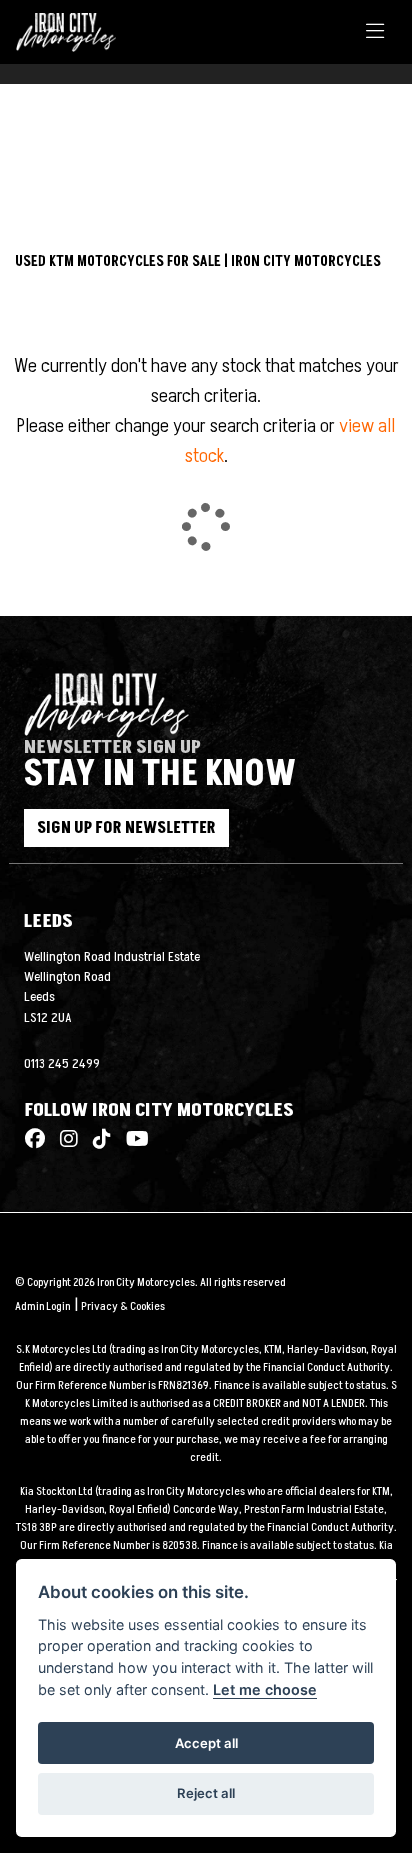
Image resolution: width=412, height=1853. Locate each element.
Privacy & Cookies (123, 1306)
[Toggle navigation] (375, 32)
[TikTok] (97, 1140)
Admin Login (42, 1306)
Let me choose (265, 1689)
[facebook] (35, 1140)
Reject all (206, 1793)
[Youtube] (132, 1140)
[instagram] (64, 1140)
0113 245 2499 (62, 1064)
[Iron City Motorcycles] (74, 31)
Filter (337, 141)
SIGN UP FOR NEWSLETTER (126, 828)
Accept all (206, 1743)
